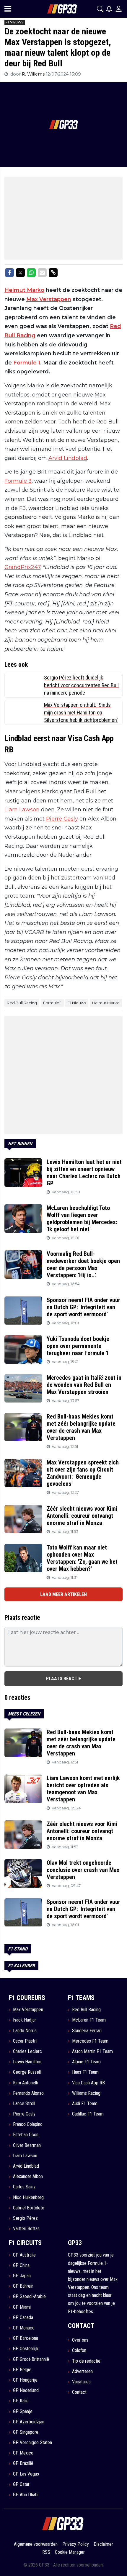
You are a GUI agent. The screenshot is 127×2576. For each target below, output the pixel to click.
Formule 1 (27, 363)
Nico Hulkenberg (28, 2197)
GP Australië (24, 2255)
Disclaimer (103, 2544)
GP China (21, 2265)
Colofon (79, 2350)
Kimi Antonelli (25, 2083)
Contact (79, 2392)
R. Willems (34, 74)
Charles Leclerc (27, 2051)
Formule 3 (18, 481)
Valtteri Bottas (26, 2229)
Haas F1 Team (85, 2072)
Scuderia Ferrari (87, 2031)
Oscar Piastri (25, 2041)
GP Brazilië (23, 2463)
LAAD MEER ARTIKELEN (63, 1594)
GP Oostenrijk (26, 2349)
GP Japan (22, 2276)
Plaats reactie (63, 1679)
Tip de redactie (86, 2361)
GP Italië (21, 2401)
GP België (22, 2370)
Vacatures (81, 2382)
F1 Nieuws (77, 1003)
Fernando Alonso (28, 2093)
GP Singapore (26, 2432)
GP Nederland (26, 2390)
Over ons (80, 2340)
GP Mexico (23, 2453)
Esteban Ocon (26, 2135)
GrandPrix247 (22, 567)
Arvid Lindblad (68, 458)
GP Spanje (23, 2411)
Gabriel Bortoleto (29, 2208)
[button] (100, 9)
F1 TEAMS (81, 1998)
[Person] (119, 9)
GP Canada (23, 2317)
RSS (46, 2552)
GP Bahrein (23, 2286)
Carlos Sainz (24, 2187)
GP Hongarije (25, 2380)
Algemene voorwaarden (36, 2544)
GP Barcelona (26, 2338)
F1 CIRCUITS (25, 2243)
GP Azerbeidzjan (29, 2422)
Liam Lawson (22, 810)
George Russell (27, 2072)
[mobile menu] (8, 9)
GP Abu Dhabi (26, 2495)
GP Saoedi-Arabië (29, 2296)
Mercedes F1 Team (90, 2041)
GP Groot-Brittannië (31, 2359)
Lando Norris (25, 2031)
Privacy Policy (76, 2544)
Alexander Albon (28, 2176)
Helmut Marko (24, 290)
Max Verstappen (49, 299)
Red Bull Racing (22, 1003)
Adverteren (82, 2371)
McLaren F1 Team (89, 2020)
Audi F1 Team (85, 2104)
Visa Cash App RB (88, 2083)
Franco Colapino (28, 2124)
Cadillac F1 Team (88, 2114)
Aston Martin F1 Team (92, 2051)
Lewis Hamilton (27, 2062)
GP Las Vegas (26, 2474)
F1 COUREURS (27, 1998)
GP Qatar (21, 2484)
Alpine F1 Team (86, 2062)
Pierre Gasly (62, 819)
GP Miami (22, 2307)
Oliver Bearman (27, 2145)
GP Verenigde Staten (32, 2443)
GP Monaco (24, 2328)
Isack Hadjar (25, 2020)
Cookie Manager (70, 2552)
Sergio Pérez (25, 2218)
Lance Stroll (24, 2104)
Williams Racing (86, 2093)
